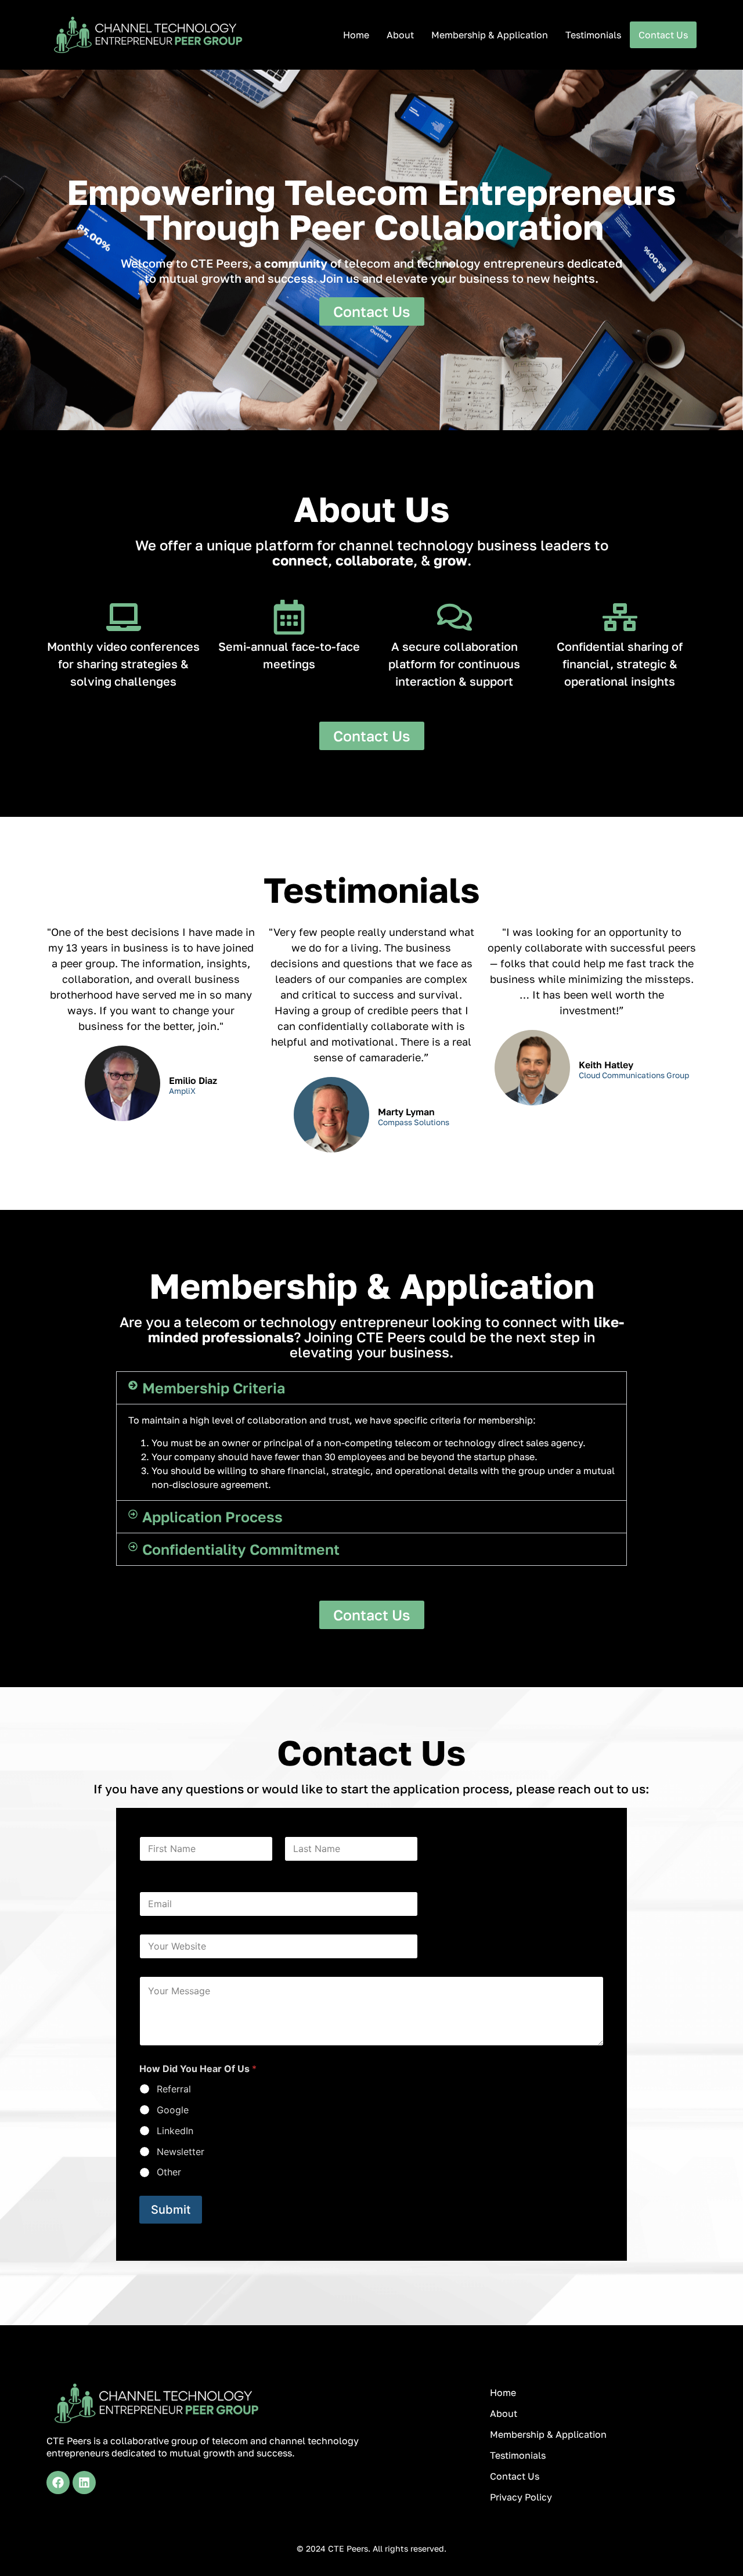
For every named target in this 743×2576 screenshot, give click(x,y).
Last (293, 1869)
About (400, 35)
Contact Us (663, 35)
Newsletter (181, 2152)
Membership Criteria (214, 1388)
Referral (174, 2089)
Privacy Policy (521, 2497)
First (147, 1869)
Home (356, 35)
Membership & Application (490, 35)
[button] (371, 1388)
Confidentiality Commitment (241, 1549)
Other (169, 2172)
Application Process (212, 1517)
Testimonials (593, 35)
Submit (171, 2210)
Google (173, 2110)
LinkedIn (175, 2131)
